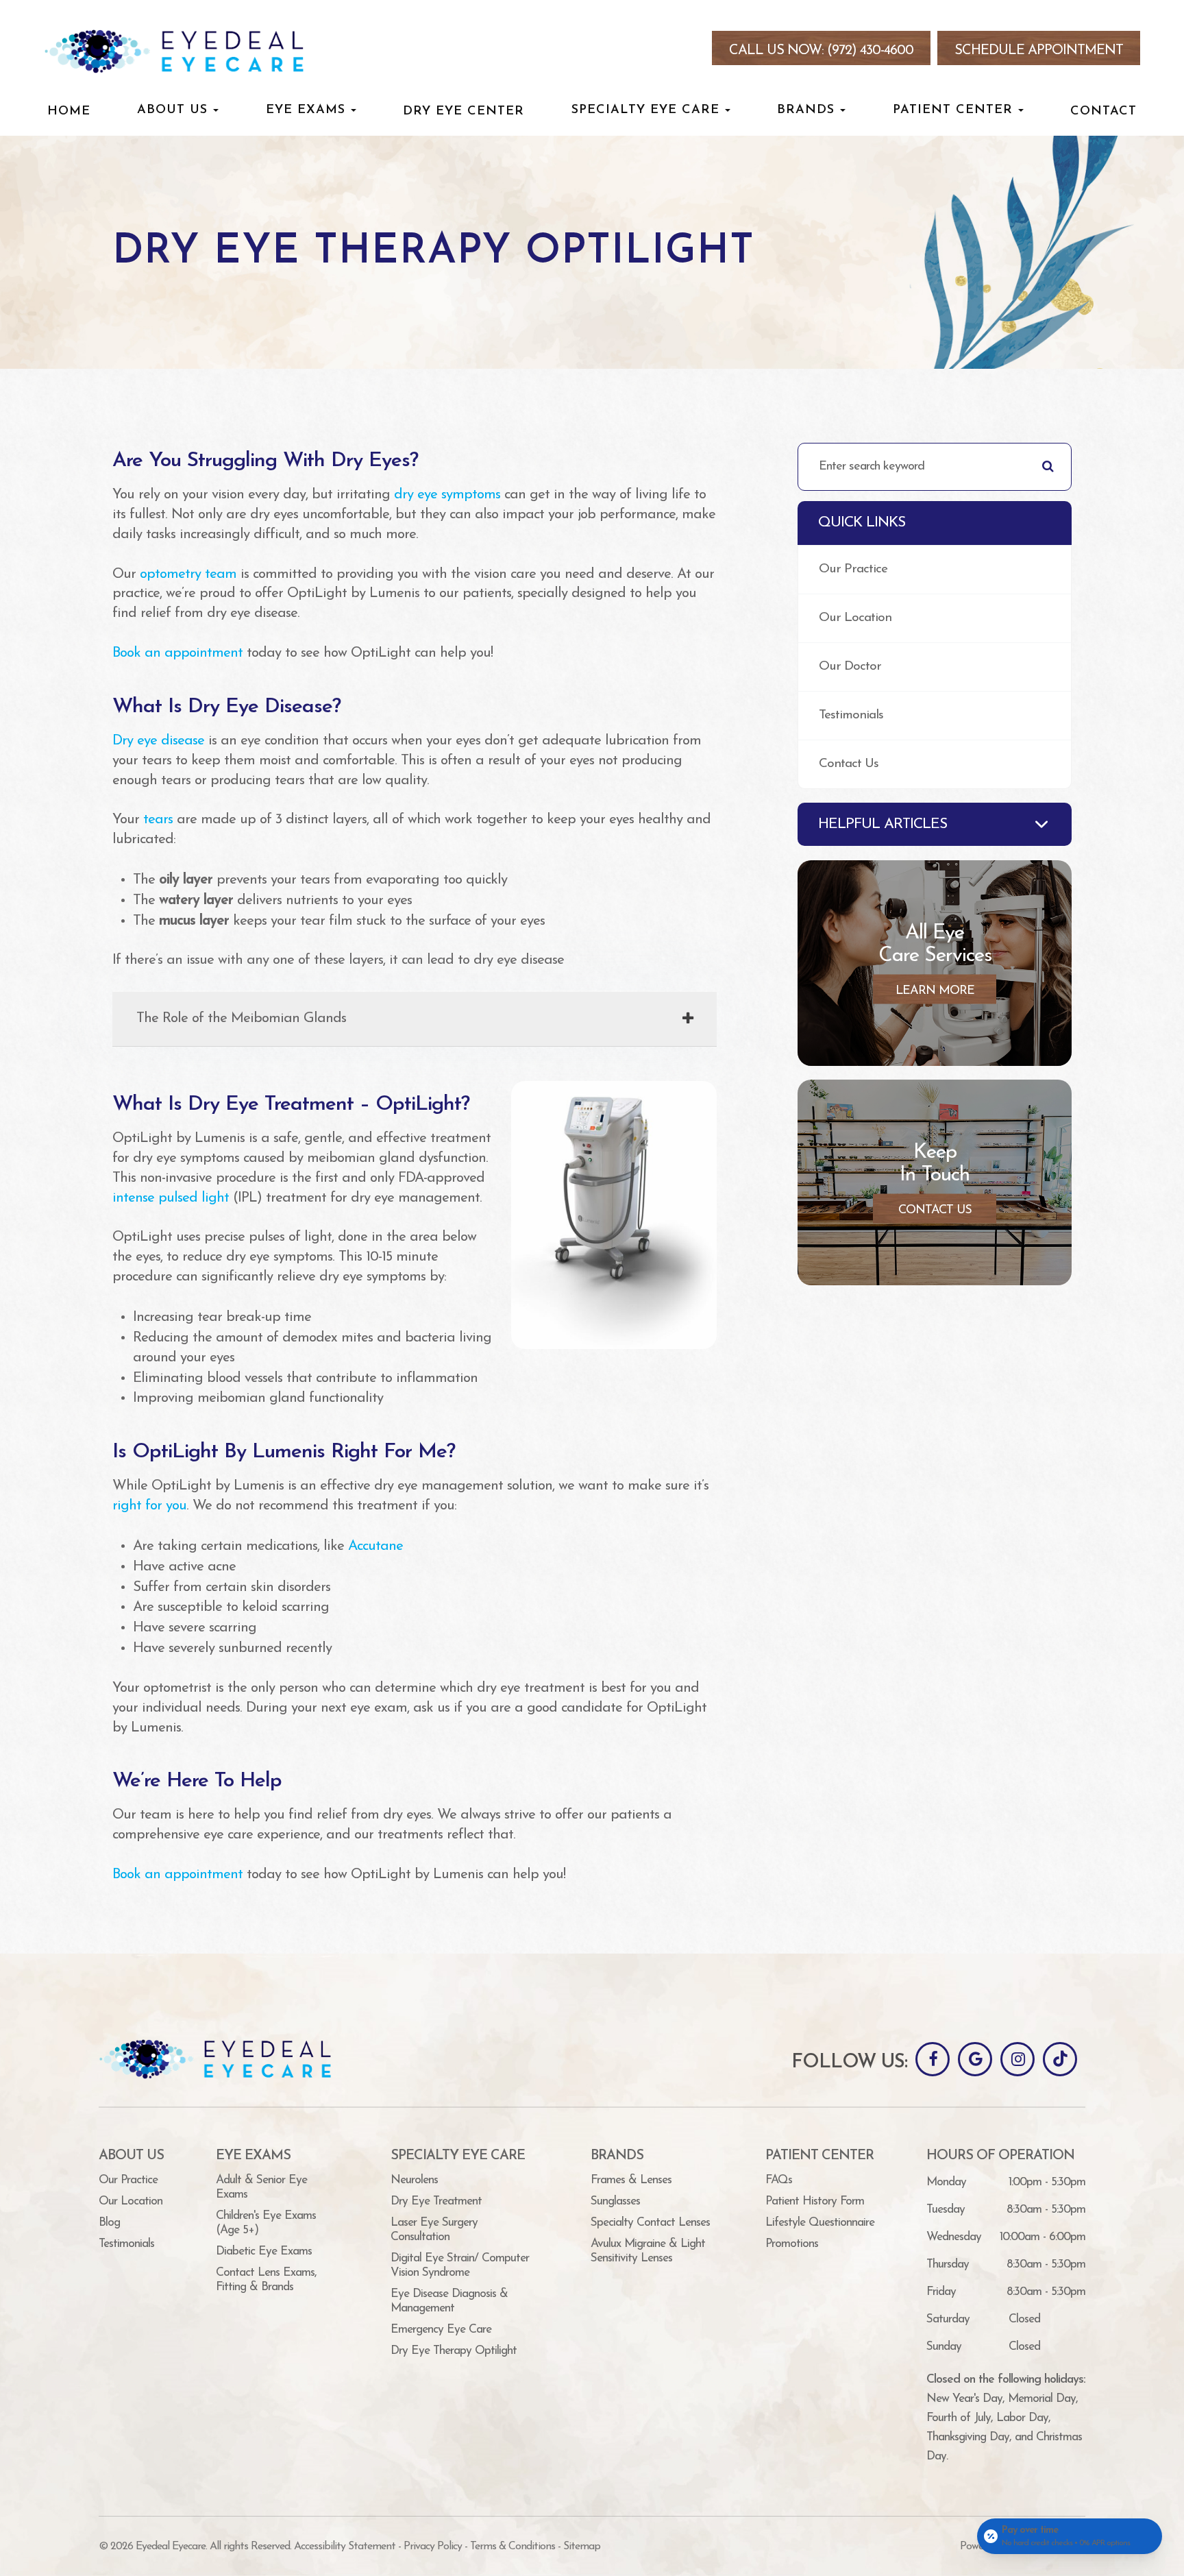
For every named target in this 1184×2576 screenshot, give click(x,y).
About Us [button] (172, 110)
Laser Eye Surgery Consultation (434, 2230)
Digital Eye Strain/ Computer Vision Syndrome (460, 2265)
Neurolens (414, 2180)
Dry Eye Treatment (436, 2201)
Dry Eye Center (464, 111)
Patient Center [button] (953, 110)
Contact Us (849, 764)
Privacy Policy (433, 2547)
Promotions (792, 2244)
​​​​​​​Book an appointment (177, 1875)
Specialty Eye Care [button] (645, 110)
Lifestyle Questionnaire (820, 2223)
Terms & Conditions (513, 2547)
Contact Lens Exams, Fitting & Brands (266, 2280)
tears (158, 820)
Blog (109, 2223)
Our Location (855, 618)
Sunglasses (615, 2201)
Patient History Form (815, 2201)
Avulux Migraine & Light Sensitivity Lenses (648, 2251)
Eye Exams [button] (306, 110)
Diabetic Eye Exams (264, 2251)
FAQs (779, 2180)
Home (69, 111)
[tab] (415, 1019)
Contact (1103, 111)
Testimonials (851, 715)
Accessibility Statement (345, 2547)
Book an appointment (177, 653)
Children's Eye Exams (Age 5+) (266, 2223)
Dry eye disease (158, 741)
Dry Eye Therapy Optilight (454, 2351)
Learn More (935, 991)
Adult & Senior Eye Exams (261, 2187)
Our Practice (853, 569)
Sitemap (582, 2547)
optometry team (188, 574)
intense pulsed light (171, 1198)
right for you (149, 1506)
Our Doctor (850, 667)
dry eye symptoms (447, 495)
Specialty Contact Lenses (650, 2223)
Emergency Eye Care (441, 2330)
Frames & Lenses (631, 2180)
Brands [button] (806, 110)
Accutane (375, 1546)
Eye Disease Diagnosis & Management (449, 2301)
